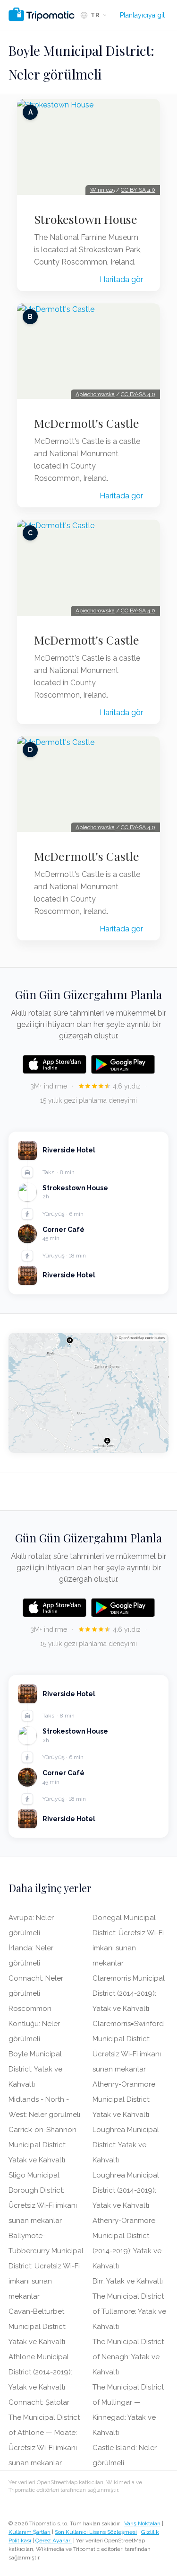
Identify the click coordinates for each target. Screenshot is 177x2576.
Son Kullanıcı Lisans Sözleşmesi (96, 2532)
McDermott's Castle (87, 423)
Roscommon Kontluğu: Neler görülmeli (34, 2024)
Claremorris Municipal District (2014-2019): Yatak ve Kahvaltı (129, 1993)
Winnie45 (102, 190)
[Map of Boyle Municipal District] (88, 1393)
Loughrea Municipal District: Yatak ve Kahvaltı (126, 2145)
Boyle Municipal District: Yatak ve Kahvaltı (35, 2069)
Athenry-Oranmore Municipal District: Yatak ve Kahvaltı (124, 2099)
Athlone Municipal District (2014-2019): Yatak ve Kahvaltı (40, 2372)
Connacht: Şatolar (39, 2402)
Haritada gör (121, 279)
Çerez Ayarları (54, 2541)
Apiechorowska (95, 394)
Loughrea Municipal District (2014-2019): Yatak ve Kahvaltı (126, 2190)
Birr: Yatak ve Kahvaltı (128, 2281)
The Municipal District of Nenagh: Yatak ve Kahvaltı (128, 2357)
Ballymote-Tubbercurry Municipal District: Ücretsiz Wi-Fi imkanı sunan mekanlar (46, 2266)
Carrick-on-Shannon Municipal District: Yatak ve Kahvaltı (42, 2145)
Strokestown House (86, 219)
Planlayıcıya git (142, 15)
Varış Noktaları (142, 2523)
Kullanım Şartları (29, 2532)
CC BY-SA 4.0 (138, 190)
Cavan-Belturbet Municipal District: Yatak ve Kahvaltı (38, 2327)
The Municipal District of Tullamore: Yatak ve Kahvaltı (129, 2311)
